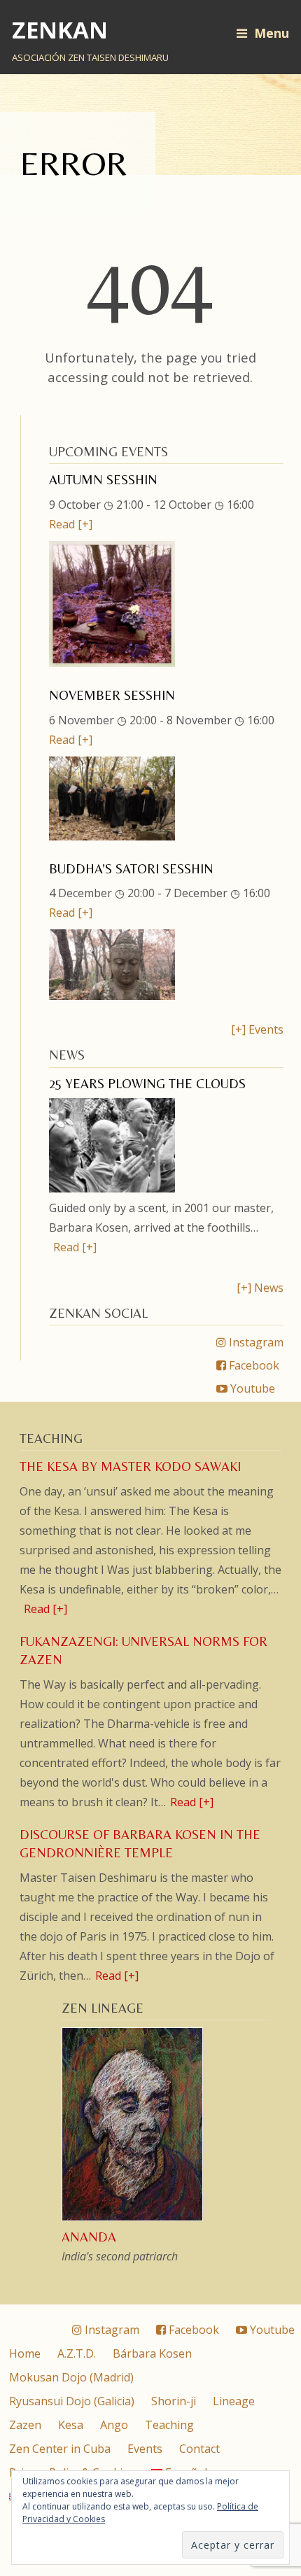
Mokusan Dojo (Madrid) (71, 2377)
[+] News (260, 1288)
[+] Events (257, 1029)
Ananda (89, 2237)
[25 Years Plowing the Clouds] (112, 1188)
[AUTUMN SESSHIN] (112, 663)
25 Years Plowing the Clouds (147, 1084)
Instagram (255, 1342)
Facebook (253, 1365)
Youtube (251, 1388)
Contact (199, 2449)
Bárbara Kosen (152, 2353)
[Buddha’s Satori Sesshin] (112, 996)
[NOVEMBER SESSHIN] (112, 836)
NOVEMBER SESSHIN (112, 695)
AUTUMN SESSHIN (103, 480)
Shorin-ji (174, 2401)
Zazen (25, 2425)
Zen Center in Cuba (60, 2449)
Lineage (234, 2401)
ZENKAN (60, 30)
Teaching (169, 2425)
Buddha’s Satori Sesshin (131, 869)
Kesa (71, 2425)
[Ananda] (134, 2219)
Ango (114, 2425)
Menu (272, 33)
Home (25, 2353)
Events (145, 2449)
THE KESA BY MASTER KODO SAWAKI (130, 1466)
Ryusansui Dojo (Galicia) (72, 2401)
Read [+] (71, 524)
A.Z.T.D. (77, 2353)
